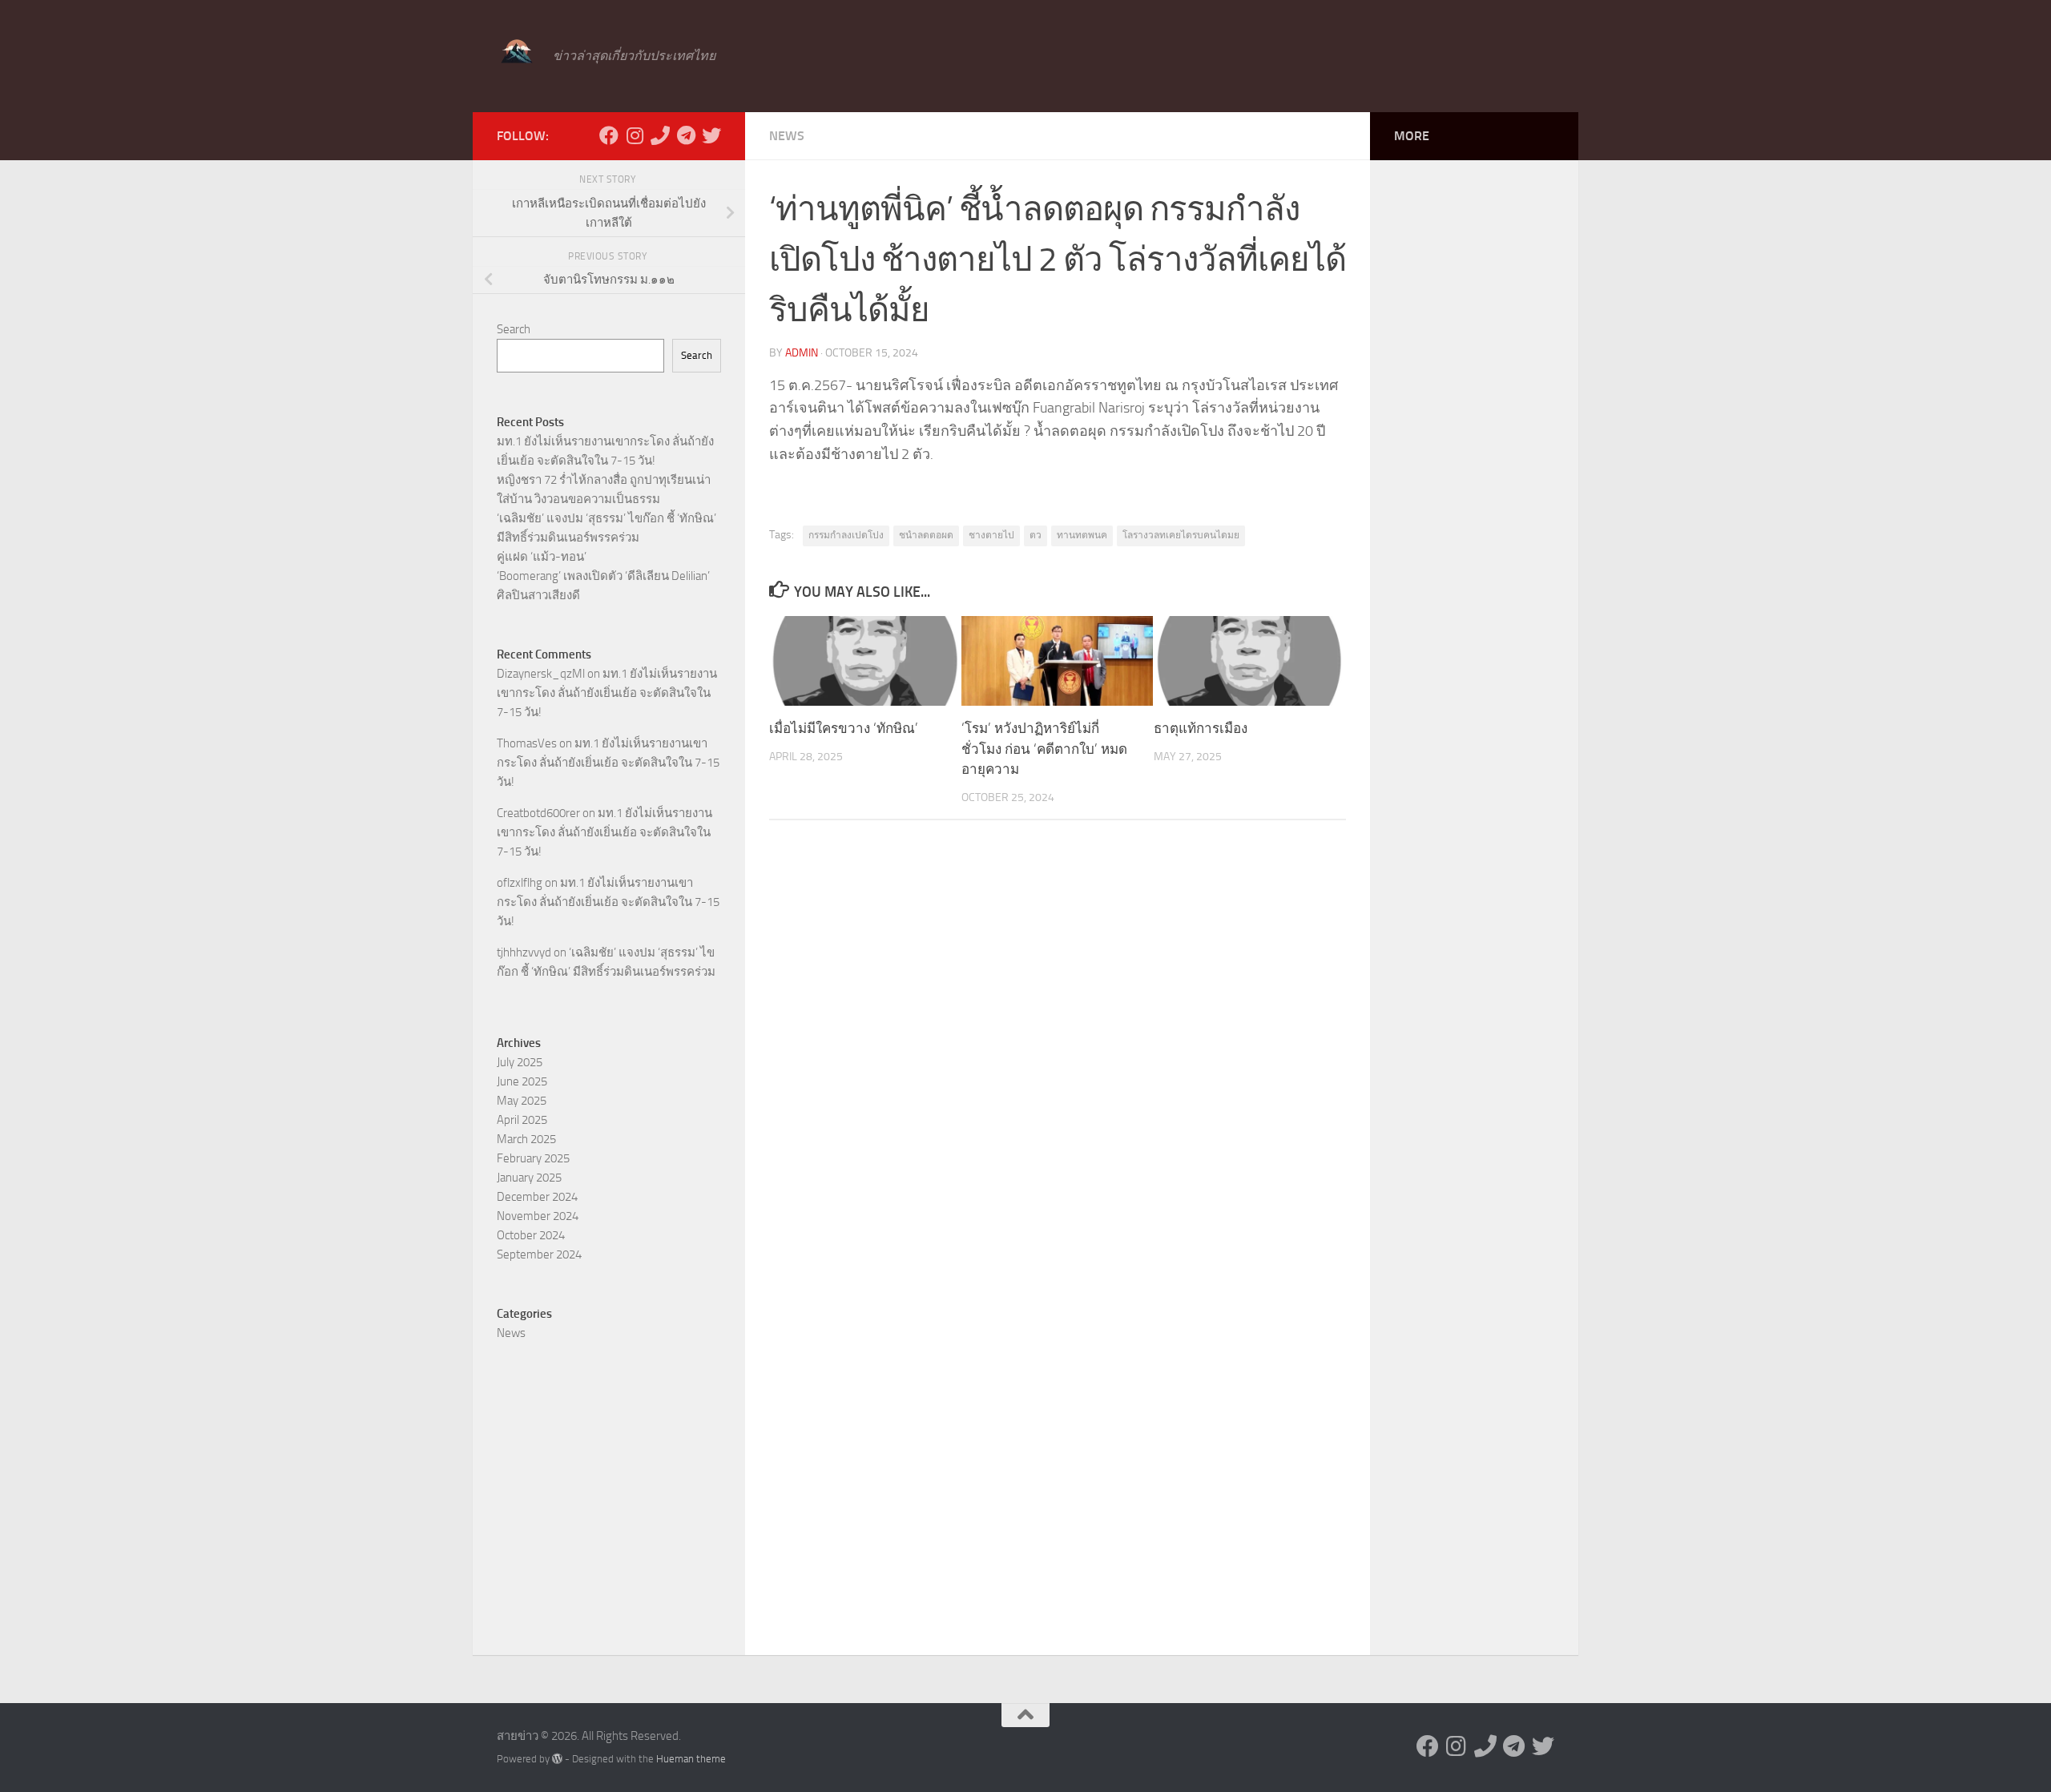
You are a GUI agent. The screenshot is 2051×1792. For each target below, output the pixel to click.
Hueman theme (691, 1759)
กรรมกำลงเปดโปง (846, 535)
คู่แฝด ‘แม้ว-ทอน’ (542, 557)
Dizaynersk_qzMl (541, 674)
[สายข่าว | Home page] (517, 52)
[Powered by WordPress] (557, 1759)
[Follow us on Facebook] (609, 135)
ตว (1036, 535)
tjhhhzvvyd (524, 952)
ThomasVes (527, 743)
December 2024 (537, 1197)
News (787, 136)
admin (802, 353)
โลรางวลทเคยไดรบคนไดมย (1181, 535)
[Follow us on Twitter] (711, 135)
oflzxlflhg (520, 883)
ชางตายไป (991, 535)
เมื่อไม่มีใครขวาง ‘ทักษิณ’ (844, 728)
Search (514, 329)
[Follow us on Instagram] (635, 135)
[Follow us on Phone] (660, 135)
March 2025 (526, 1139)
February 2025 (533, 1158)
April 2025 (522, 1120)
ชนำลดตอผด (926, 535)
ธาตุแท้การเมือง (1201, 728)
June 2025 (522, 1081)
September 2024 (539, 1254)
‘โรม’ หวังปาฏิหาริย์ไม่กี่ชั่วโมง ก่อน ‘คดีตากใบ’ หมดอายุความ (1044, 749)
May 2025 (522, 1101)
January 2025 (529, 1178)
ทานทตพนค (1082, 535)
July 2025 (520, 1062)
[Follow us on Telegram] (686, 135)
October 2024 (531, 1235)
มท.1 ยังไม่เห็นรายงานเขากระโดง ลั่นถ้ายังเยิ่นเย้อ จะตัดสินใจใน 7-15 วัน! (607, 693)
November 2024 (538, 1216)
